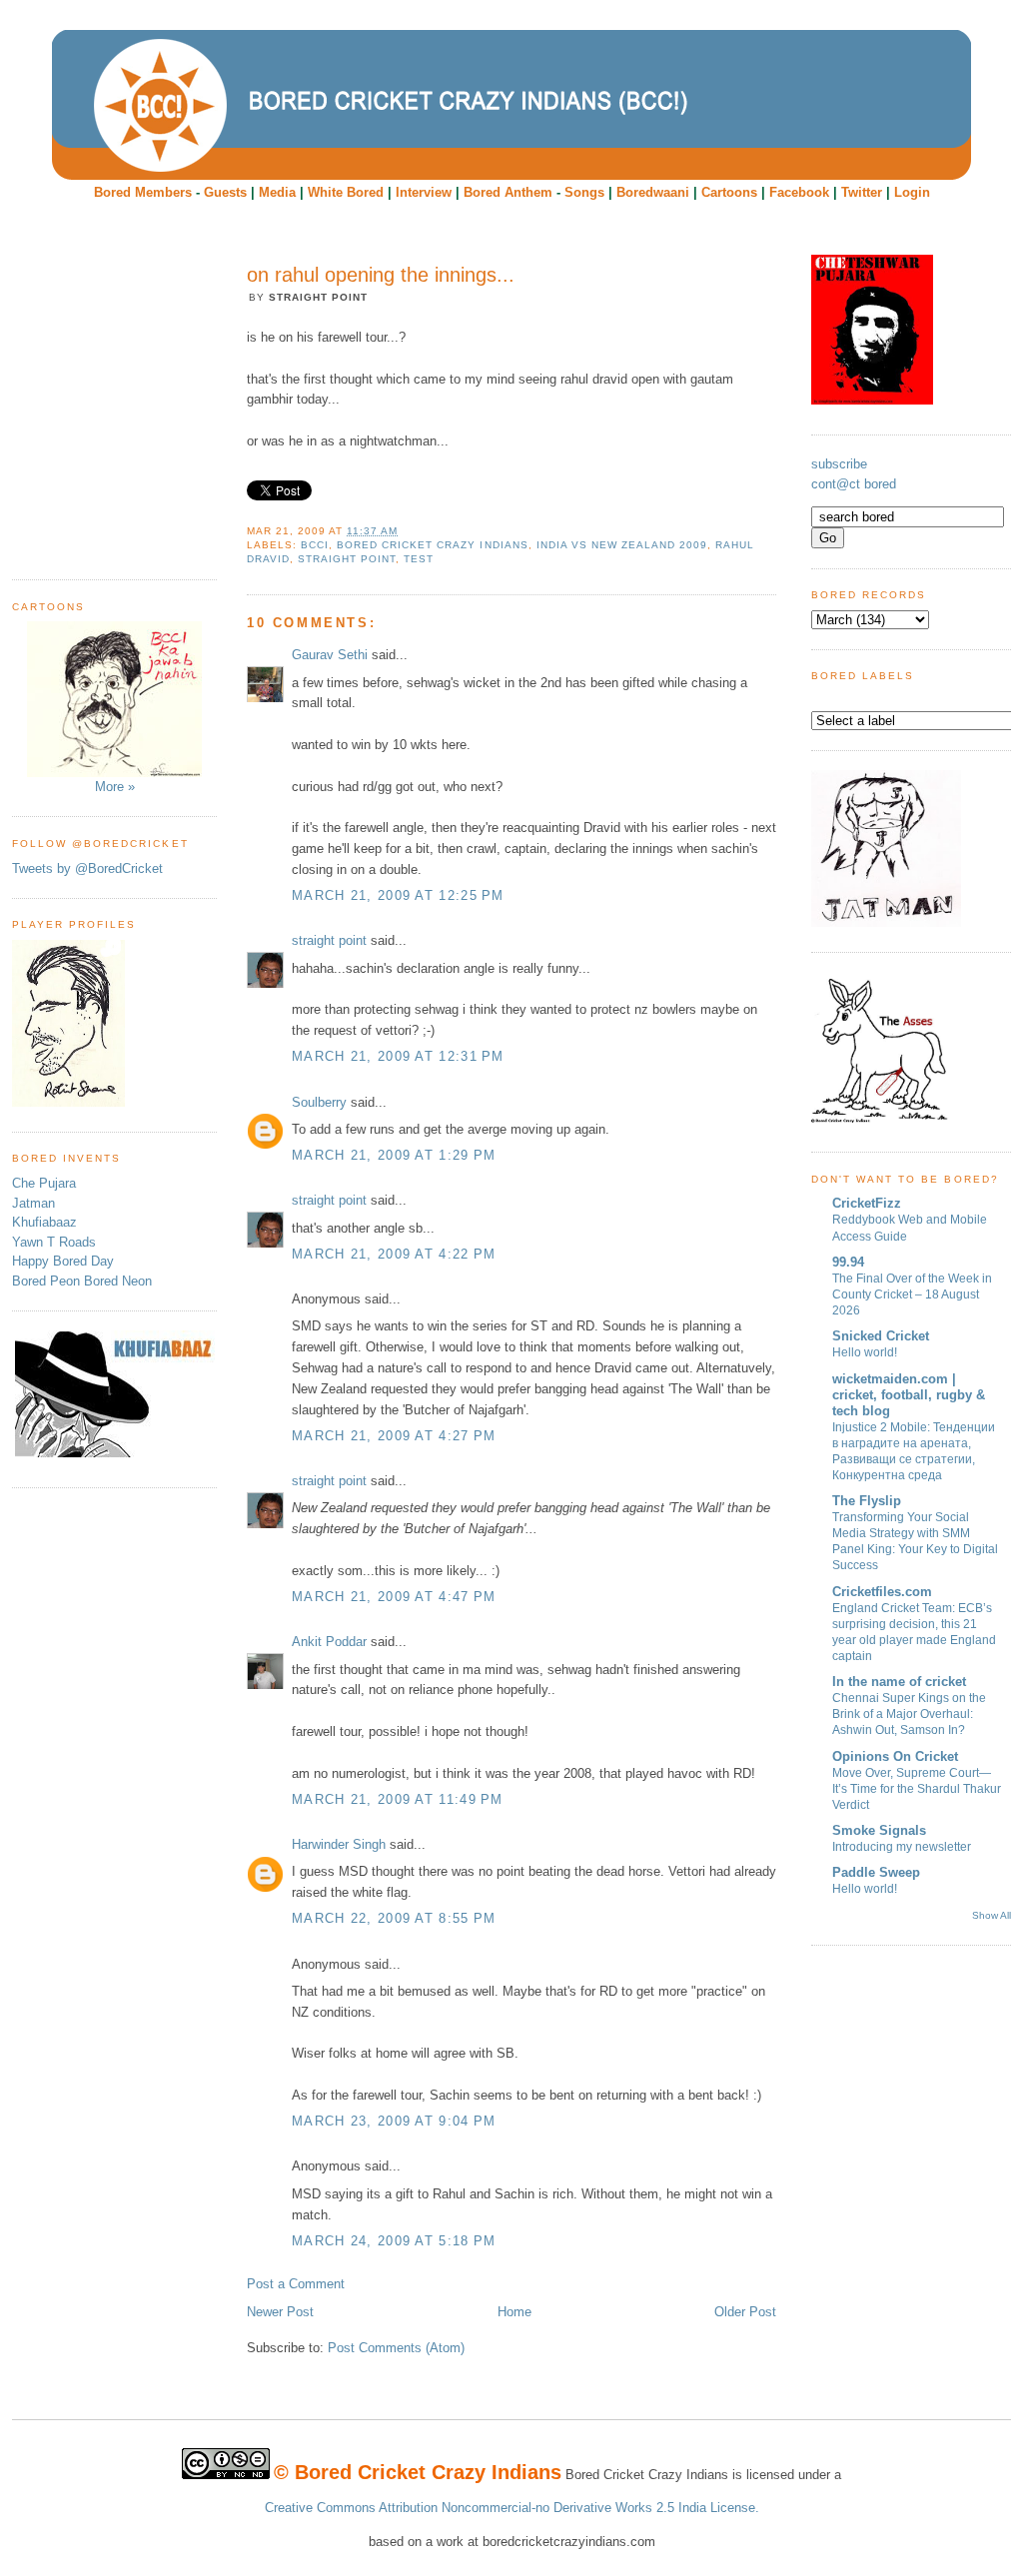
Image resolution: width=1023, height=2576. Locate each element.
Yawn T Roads (54, 1242)
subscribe (839, 464)
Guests (225, 192)
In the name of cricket (899, 1682)
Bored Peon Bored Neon (82, 1281)
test (419, 559)
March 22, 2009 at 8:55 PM (394, 1918)
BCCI (315, 545)
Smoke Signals (879, 1830)
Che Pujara (44, 1183)
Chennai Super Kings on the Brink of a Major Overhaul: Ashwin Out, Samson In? (909, 1714)
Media (277, 192)
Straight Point (347, 559)
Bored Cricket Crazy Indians (432, 545)
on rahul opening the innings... (381, 275)
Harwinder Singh (339, 1844)
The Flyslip (867, 1501)
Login (912, 192)
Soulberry (319, 1102)
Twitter (862, 192)
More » (115, 787)
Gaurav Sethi (332, 655)
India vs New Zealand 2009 (622, 545)
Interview (424, 192)
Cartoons (729, 192)
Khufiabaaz (44, 1222)
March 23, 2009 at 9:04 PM (394, 2121)
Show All (992, 1915)
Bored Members (143, 192)
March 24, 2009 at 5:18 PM (394, 2241)
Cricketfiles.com (882, 1592)
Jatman (33, 1203)
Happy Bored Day (63, 1261)
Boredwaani (653, 192)
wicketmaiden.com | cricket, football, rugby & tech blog (909, 1395)
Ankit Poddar (329, 1642)
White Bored (346, 192)
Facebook (799, 192)
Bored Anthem (508, 192)
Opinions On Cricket (895, 1756)
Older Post (745, 2312)
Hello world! (865, 1352)
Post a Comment (296, 2284)
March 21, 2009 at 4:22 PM (394, 1254)
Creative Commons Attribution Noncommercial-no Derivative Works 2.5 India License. (512, 2508)
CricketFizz (867, 1203)
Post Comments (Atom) (396, 2348)
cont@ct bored (854, 484)
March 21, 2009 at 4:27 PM (394, 1436)
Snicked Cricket (881, 1336)
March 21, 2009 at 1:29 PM (394, 1155)
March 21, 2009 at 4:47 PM (394, 1597)
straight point (329, 940)
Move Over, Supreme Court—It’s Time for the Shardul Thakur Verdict (917, 1789)
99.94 (848, 1262)
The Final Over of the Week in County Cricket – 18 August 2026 (912, 1294)
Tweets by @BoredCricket (87, 868)
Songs (584, 192)
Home (514, 2312)
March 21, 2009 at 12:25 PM (398, 895)
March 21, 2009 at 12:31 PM (398, 1056)
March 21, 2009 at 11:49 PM (398, 1799)
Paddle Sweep (876, 1872)
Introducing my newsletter (902, 1847)
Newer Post (280, 2312)
